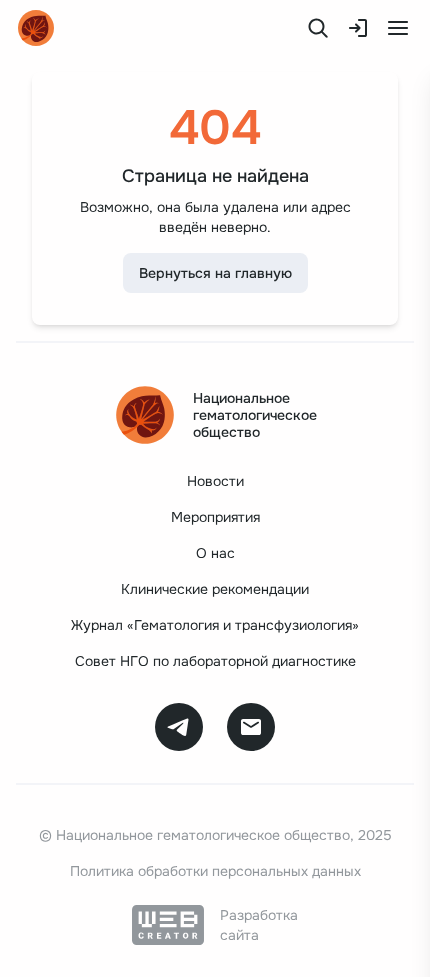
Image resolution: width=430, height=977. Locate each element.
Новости (215, 481)
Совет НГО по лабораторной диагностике (215, 661)
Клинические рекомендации (215, 589)
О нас (215, 553)
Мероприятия (215, 517)
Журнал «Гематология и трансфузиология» (215, 625)
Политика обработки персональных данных (215, 871)
